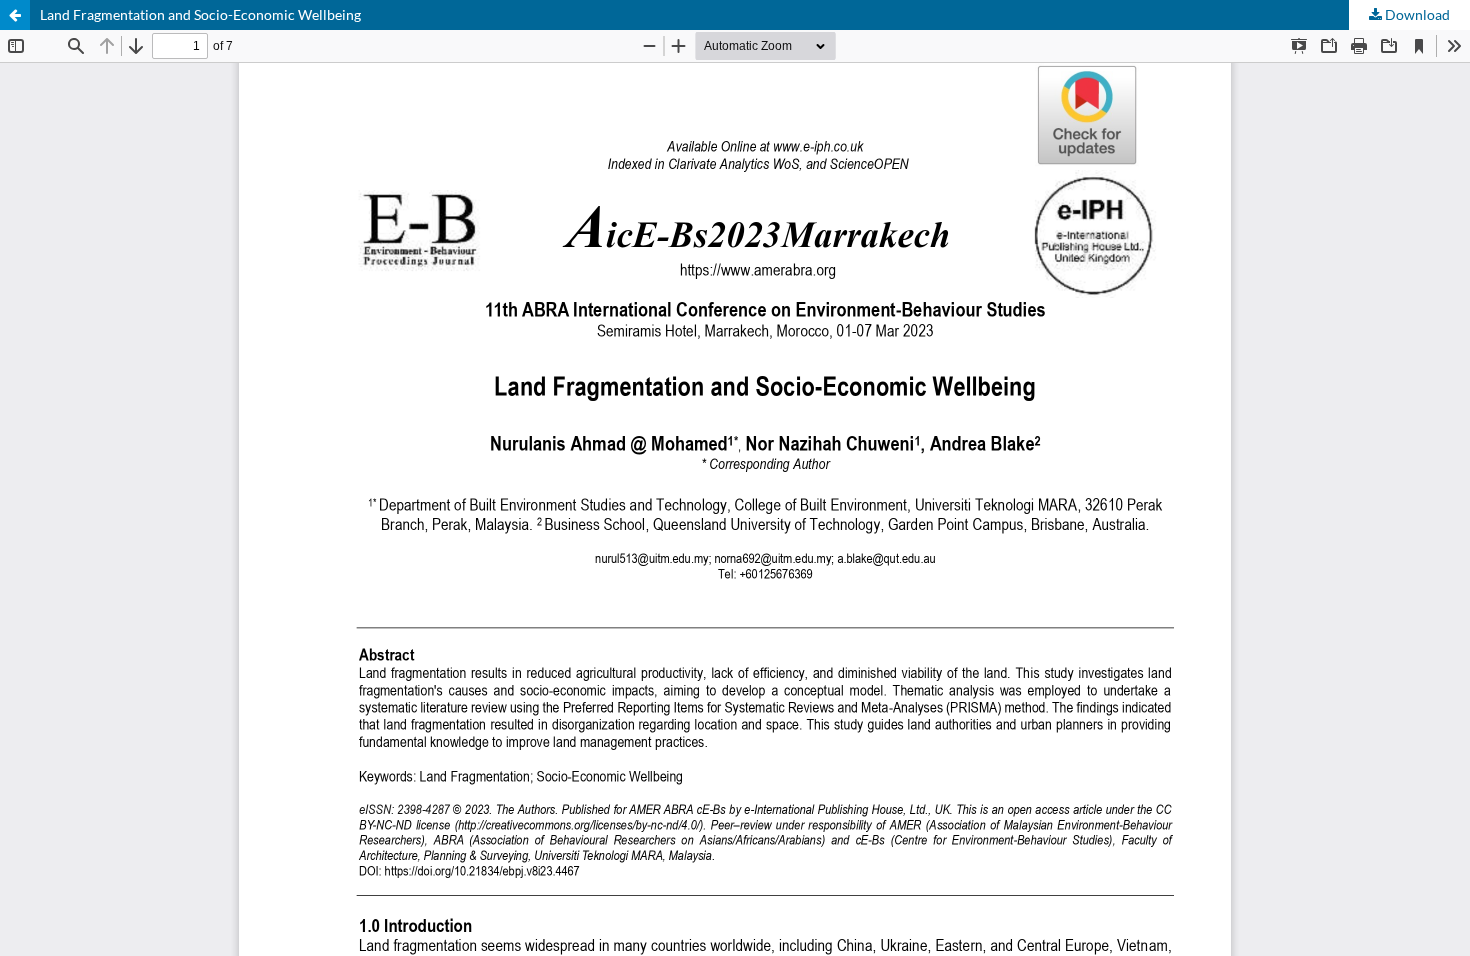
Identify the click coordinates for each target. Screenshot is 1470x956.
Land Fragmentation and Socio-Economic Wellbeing (200, 14)
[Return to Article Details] (15, 15)
